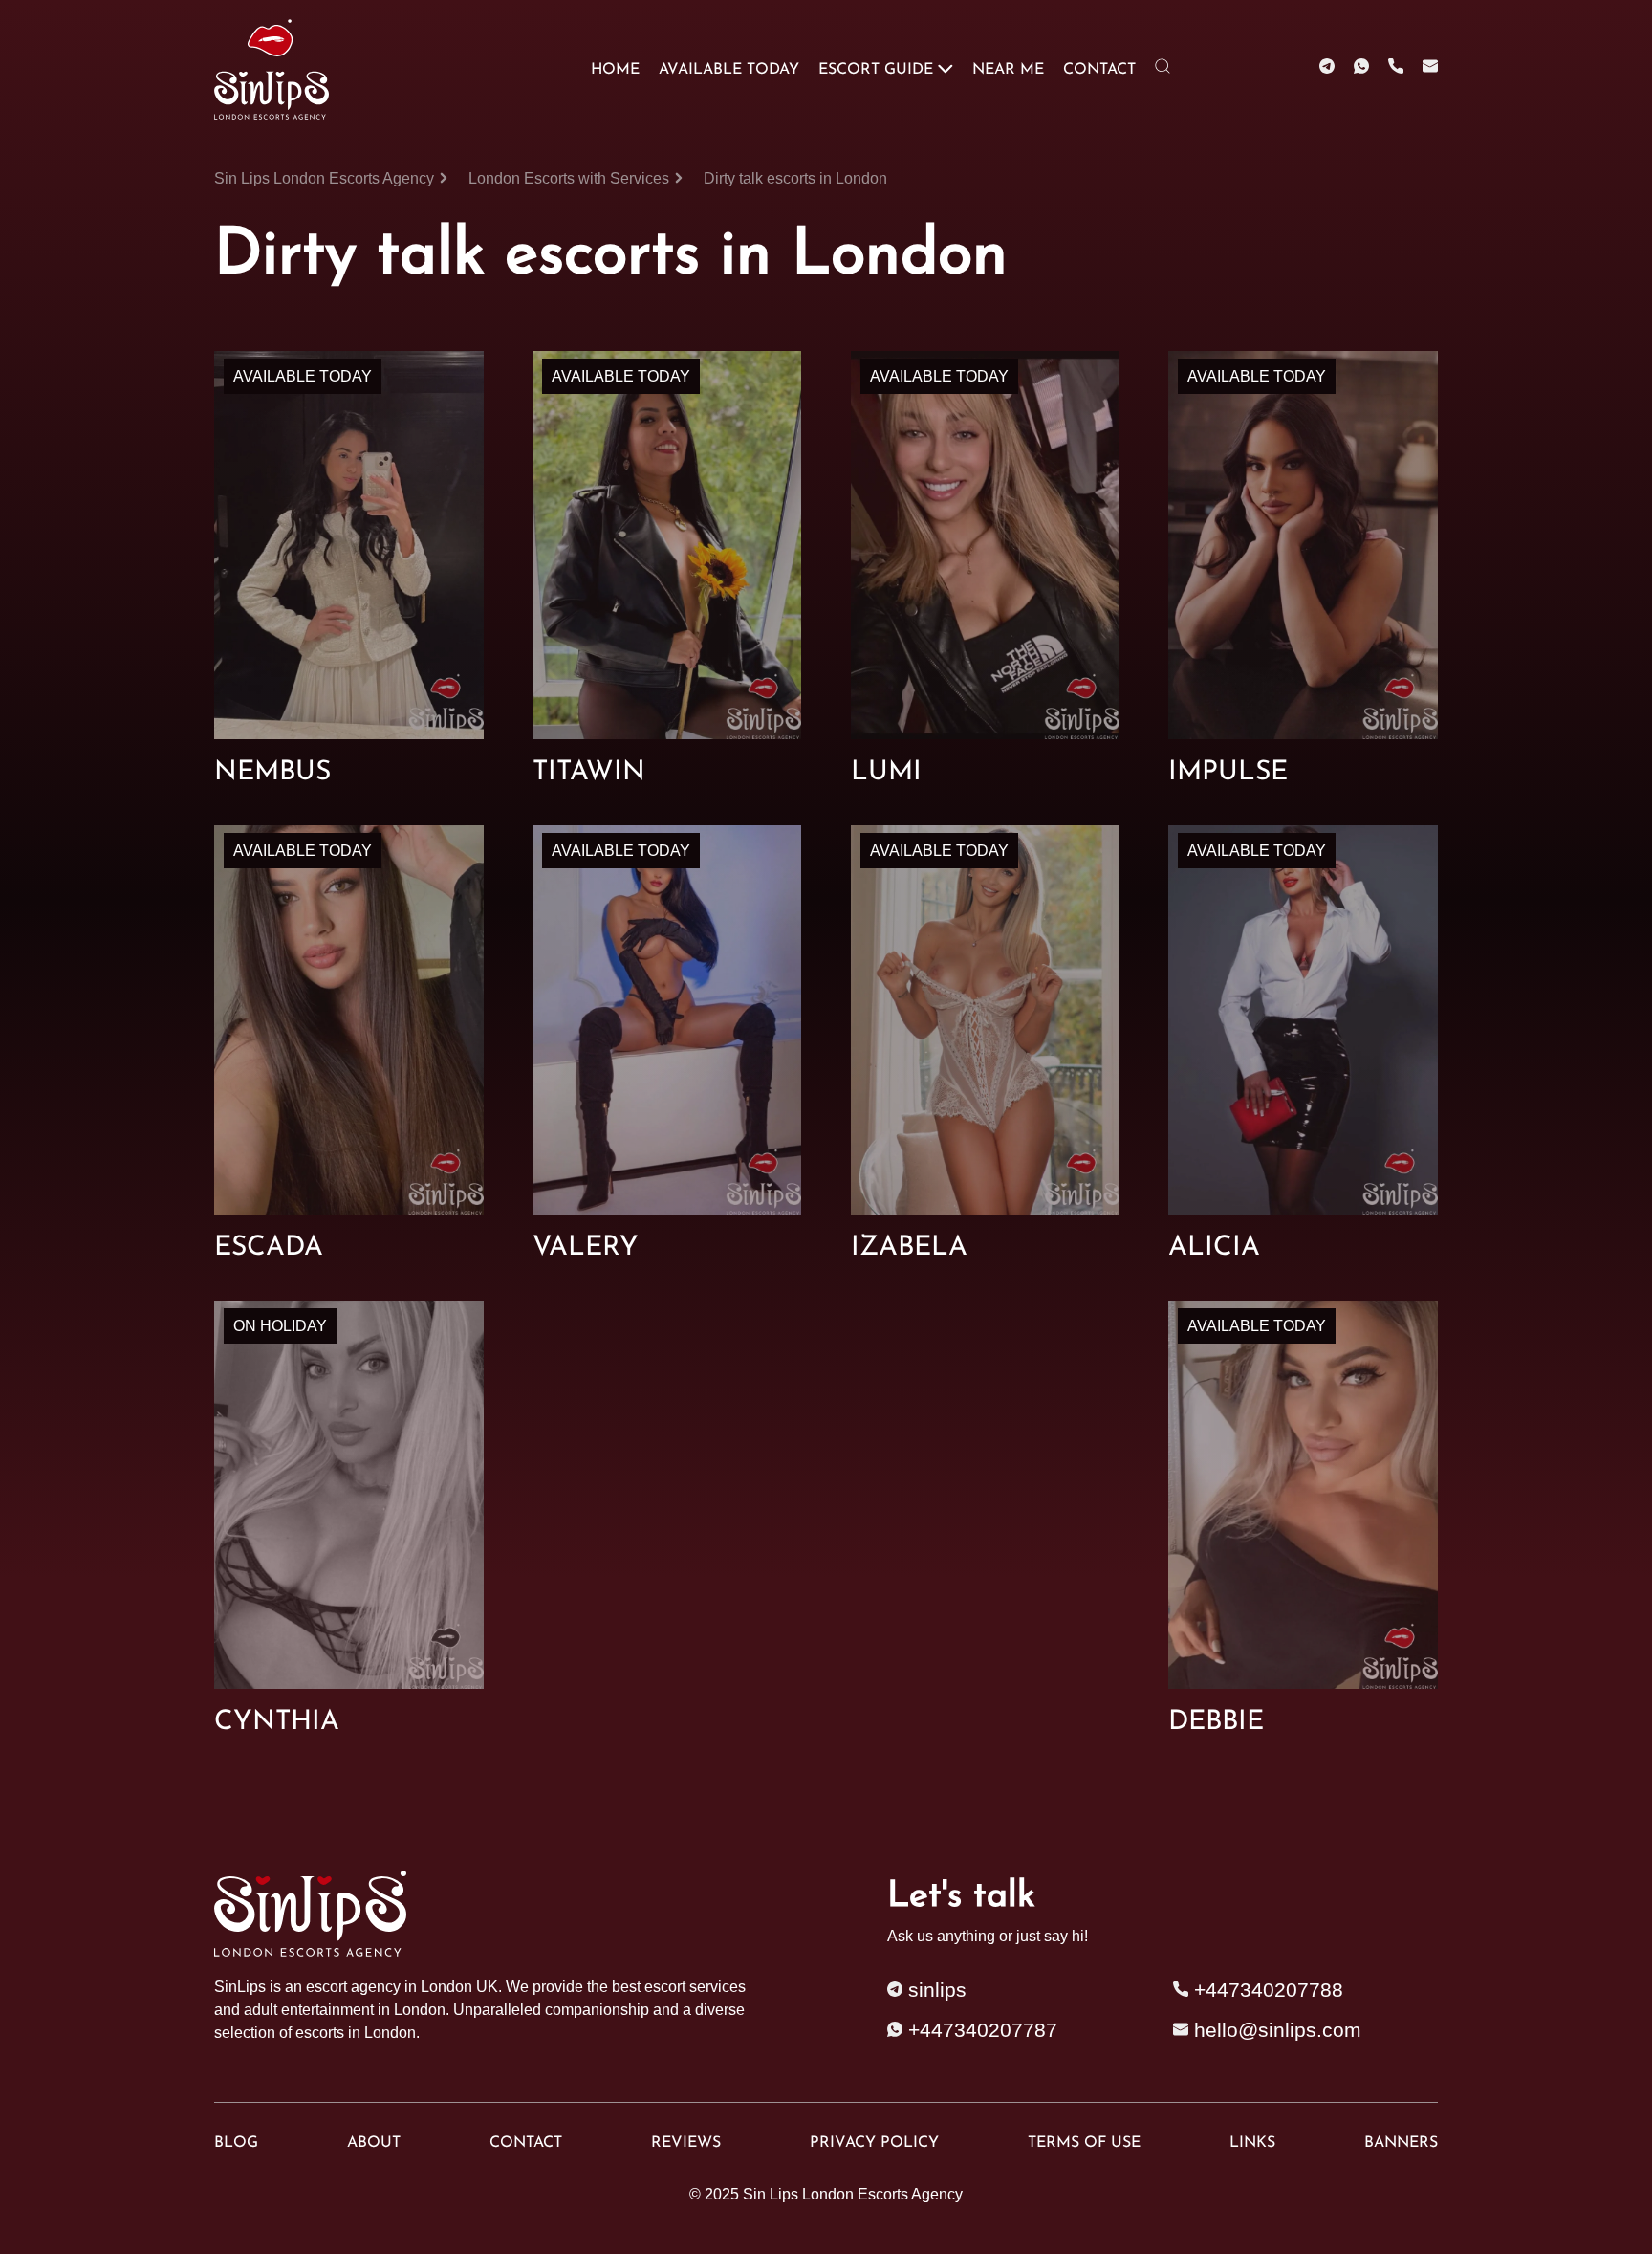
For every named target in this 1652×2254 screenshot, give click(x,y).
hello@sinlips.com (1278, 2030)
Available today (729, 70)
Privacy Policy (874, 2143)
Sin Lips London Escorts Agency (853, 2194)
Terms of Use (1084, 2143)
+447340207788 (1266, 1990)
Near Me (1008, 70)
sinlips (935, 1990)
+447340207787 (980, 2030)
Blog (236, 2143)
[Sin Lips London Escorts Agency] (275, 69)
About (374, 2143)
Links (1252, 2143)
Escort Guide (876, 70)
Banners (1401, 2143)
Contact (1099, 70)
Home (615, 70)
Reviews (686, 2143)
